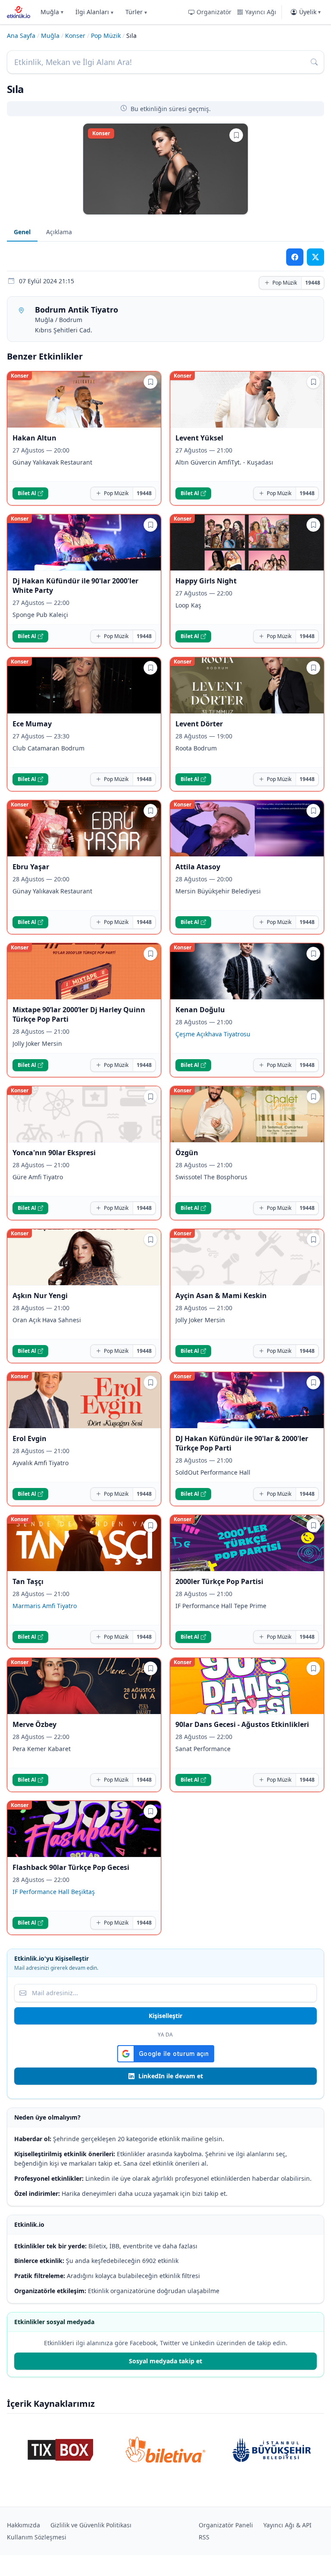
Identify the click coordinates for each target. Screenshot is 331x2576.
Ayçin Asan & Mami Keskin (221, 1296)
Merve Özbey (34, 1724)
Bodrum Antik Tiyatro (77, 310)
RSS (204, 2537)
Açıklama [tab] (59, 232)
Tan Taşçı (28, 1581)
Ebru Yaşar (31, 867)
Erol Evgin (30, 1438)
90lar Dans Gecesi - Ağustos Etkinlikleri (242, 1724)
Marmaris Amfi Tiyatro (45, 1606)
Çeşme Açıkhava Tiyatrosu (213, 1034)
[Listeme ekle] (236, 135)
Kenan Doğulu (200, 1010)
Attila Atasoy (198, 867)
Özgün (187, 1153)
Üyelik (310, 12)
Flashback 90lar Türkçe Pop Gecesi (71, 1867)
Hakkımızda (23, 2525)
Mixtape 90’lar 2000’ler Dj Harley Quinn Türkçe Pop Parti (79, 1014)
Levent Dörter (199, 724)
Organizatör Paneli (226, 2525)
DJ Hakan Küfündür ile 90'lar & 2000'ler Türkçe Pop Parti (242, 1443)
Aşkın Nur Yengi (40, 1296)
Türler (136, 12)
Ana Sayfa (21, 36)
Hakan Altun (34, 438)
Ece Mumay (32, 724)
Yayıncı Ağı (261, 12)
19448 (313, 283)
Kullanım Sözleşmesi (37, 2537)
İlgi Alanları (94, 12)
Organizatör (214, 12)
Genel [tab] (22, 232)
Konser (75, 36)
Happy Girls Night (206, 581)
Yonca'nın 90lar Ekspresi (54, 1153)
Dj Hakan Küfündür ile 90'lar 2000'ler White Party (75, 586)
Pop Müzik (106, 36)
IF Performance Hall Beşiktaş (54, 1892)
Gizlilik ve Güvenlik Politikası (91, 2525)
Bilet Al (27, 493)
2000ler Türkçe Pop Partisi (219, 1581)
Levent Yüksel (199, 438)
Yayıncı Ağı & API (287, 2525)
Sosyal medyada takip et (165, 2361)
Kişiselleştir (165, 2016)
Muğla (52, 12)
